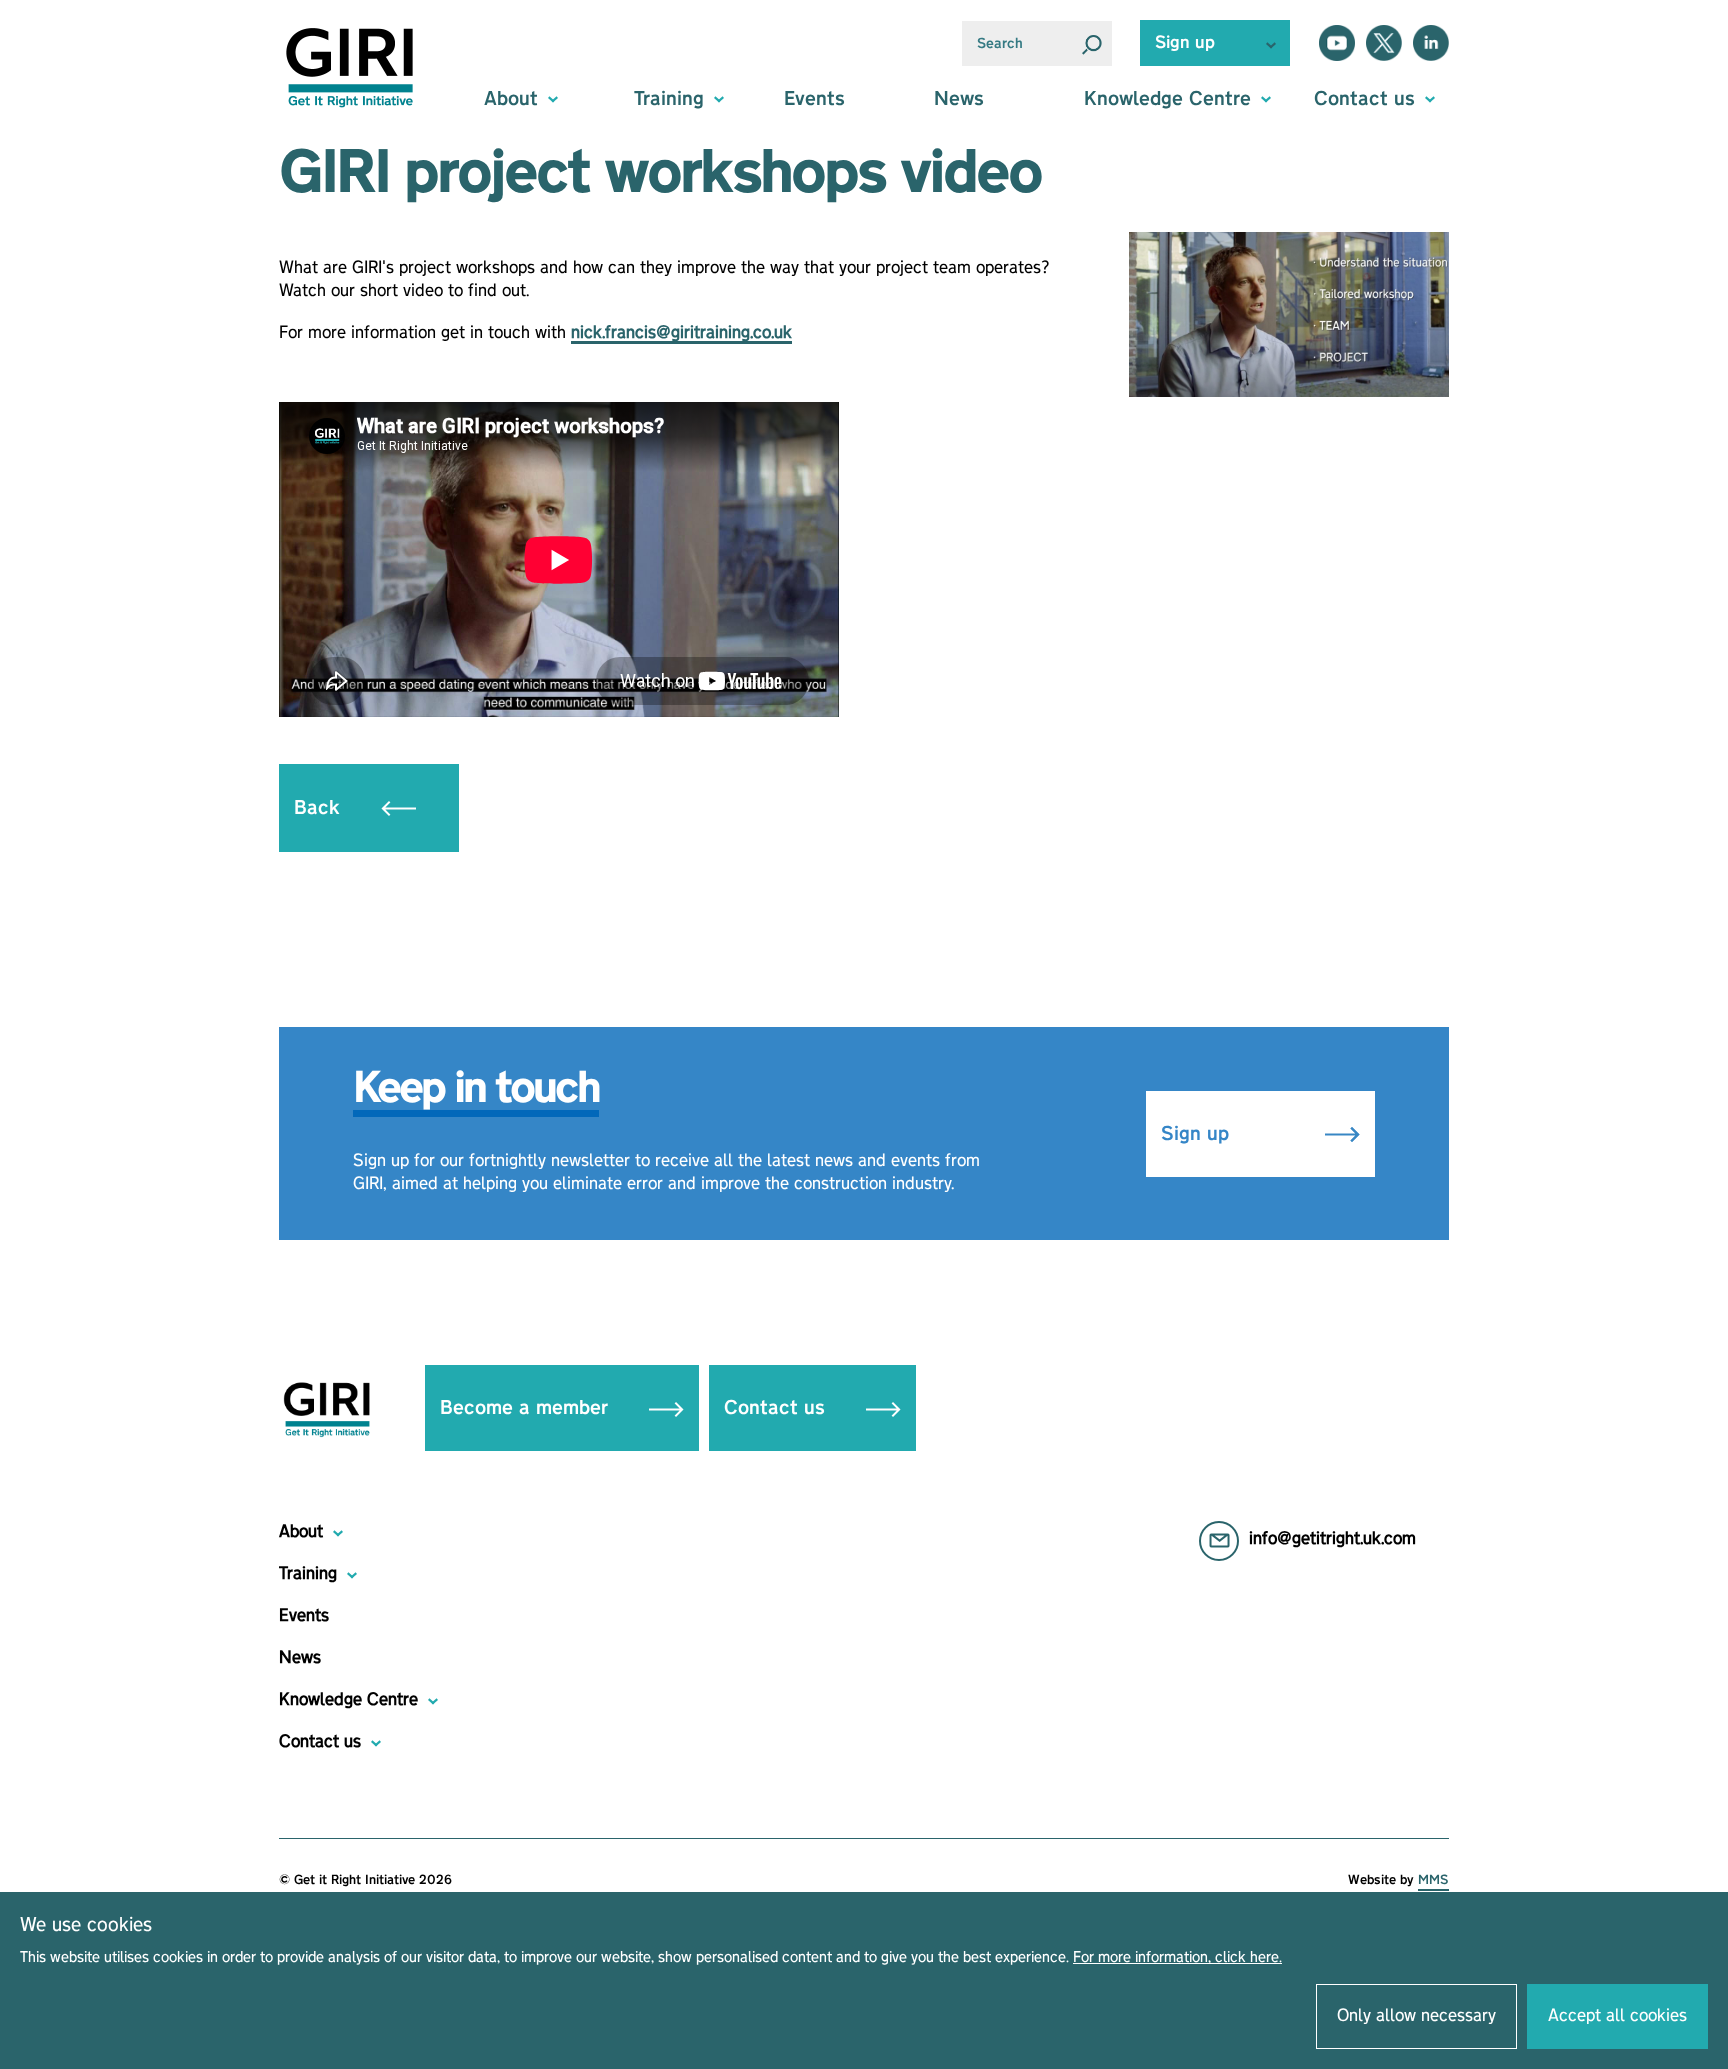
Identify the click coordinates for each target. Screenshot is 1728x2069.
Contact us (777, 1408)
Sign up (1198, 1134)
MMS (1433, 1880)
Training (308, 1574)
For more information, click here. (1177, 1958)
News (959, 99)
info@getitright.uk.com (1332, 1539)
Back (320, 808)
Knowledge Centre (348, 1700)
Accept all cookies (1617, 2016)
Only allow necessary (1416, 2016)
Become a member (527, 1408)
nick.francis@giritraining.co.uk (681, 333)
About (301, 1532)
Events (814, 99)
